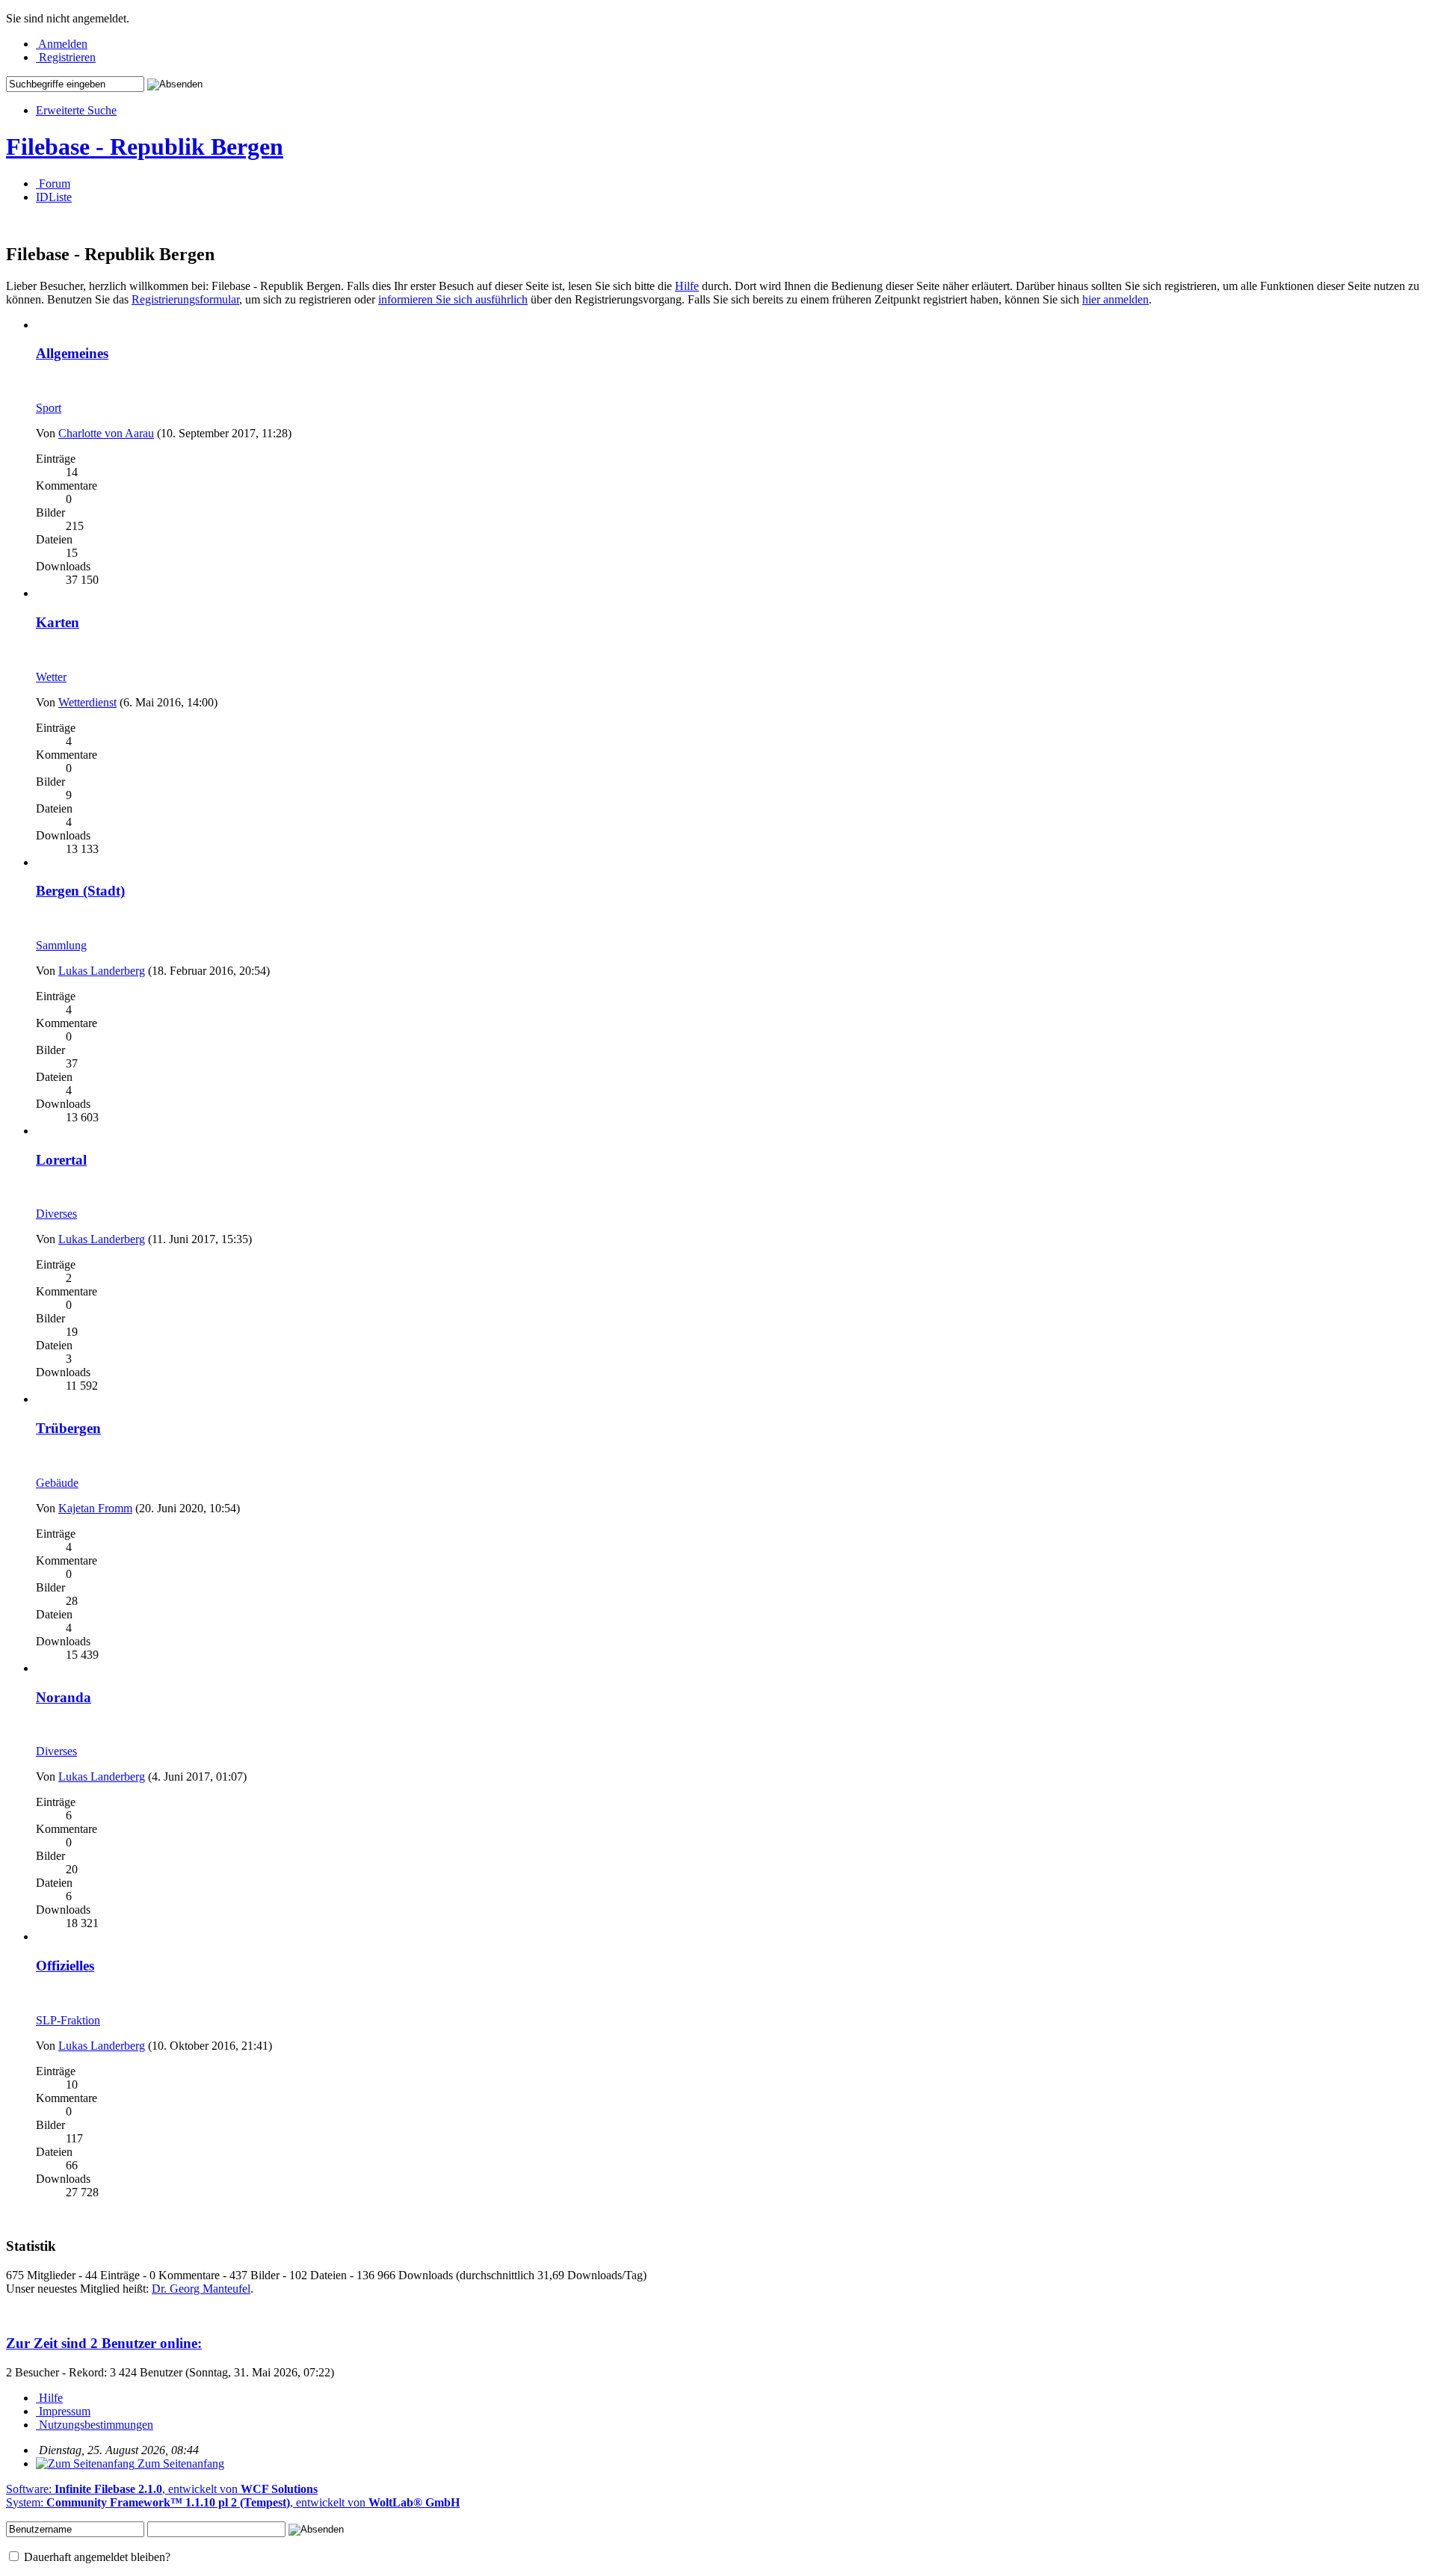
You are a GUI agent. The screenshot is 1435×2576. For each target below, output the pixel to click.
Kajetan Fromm (95, 1508)
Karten (58, 622)
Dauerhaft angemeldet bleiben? (96, 2557)
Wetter (51, 677)
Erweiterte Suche (76, 110)
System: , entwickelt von (233, 2502)
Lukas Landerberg (102, 971)
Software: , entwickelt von (162, 2489)
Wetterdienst (87, 702)
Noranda (64, 1697)
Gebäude (57, 1483)
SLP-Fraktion (68, 2020)
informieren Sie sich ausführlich (453, 299)
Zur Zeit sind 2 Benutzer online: (104, 2343)
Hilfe (687, 286)
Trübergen (68, 1428)
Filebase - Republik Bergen (145, 147)
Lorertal (61, 1160)
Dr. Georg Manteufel (201, 2289)
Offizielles (65, 1966)
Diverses (56, 1214)
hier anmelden (1115, 299)
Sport (49, 408)
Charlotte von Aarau (106, 433)
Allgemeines (72, 353)
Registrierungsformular (185, 299)
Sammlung (61, 945)
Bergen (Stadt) (80, 891)
